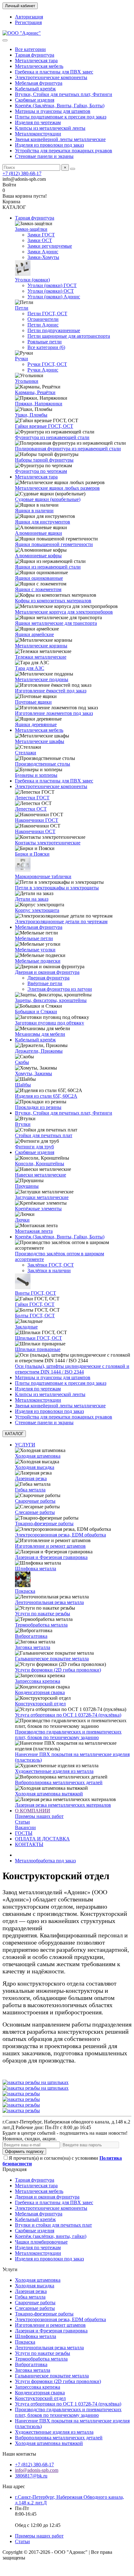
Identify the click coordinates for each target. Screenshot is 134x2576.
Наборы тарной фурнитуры (44, 460)
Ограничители (43, 319)
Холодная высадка (35, 1467)
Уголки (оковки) (32, 280)
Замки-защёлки (31, 229)
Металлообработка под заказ (45, 1861)
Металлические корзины (41, 646)
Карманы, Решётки (35, 392)
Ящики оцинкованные (39, 578)
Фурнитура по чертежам (41, 471)
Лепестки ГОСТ (32, 798)
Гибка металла (30, 1490)
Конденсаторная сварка (40, 1692)
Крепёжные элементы (38, 1209)
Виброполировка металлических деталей (59, 1782)
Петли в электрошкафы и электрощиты (57, 888)
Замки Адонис (43, 252)
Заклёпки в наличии (49, 1270)
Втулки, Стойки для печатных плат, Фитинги (64, 94)
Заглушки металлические (42, 1197)
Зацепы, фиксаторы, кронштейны (51, 1000)
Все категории (30, 49)
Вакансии (25, 1827)
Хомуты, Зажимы (33, 1073)
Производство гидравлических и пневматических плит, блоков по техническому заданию (68, 1735)
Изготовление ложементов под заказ (54, 713)
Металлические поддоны (42, 679)
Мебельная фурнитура (39, 83)
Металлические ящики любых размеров (57, 488)
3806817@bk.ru (31, 2476)
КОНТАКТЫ (29, 1844)
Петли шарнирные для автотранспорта (69, 336)
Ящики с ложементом (38, 589)
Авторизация (29, 17)
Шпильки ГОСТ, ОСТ (38, 1338)
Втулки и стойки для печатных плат (53, 2225)
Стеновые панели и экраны (44, 156)
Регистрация (28, 22)
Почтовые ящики (33, 702)
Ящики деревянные (36, 724)
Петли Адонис (43, 325)
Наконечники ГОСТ (37, 820)
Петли (22, 308)
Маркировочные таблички (43, 876)
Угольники (27, 381)
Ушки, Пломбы (31, 415)
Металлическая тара (36, 61)
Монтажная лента (34, 1231)
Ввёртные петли (45, 983)
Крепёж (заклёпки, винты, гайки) (51, 2236)
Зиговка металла (33, 1647)
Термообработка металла (41, 1625)
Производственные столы (43, 764)
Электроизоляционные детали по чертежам (61, 921)
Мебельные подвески (38, 961)
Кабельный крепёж (35, 89)
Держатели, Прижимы (39, 1051)
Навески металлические (41, 1175)
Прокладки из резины (38, 1107)
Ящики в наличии (34, 511)
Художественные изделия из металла (54, 1771)
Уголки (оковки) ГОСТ (52, 285)
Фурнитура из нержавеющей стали (52, 437)
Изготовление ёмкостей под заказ (51, 691)
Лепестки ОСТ (31, 809)
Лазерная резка (31, 1478)
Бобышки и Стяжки (36, 1012)
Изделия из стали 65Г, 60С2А (46, 1096)
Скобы (22, 1062)
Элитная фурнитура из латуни (60, 989)
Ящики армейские (34, 634)
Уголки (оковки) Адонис (54, 297)
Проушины (27, 1186)
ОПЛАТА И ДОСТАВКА (42, 1839)
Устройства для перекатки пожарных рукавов (64, 151)
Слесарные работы (35, 1512)
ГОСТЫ (24, 1833)
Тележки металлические (41, 657)
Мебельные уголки (35, 950)
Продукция (14, 2169)
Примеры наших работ (39, 1816)
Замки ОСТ (40, 240)
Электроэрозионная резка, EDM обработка (60, 1535)
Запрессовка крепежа (38, 1681)
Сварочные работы (35, 1501)
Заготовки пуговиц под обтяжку (50, 1023)
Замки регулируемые (50, 246)
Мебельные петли (34, 938)
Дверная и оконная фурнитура (47, 972)
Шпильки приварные (38, 1349)
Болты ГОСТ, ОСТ (35, 1316)
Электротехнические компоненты (51, 77)
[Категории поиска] (5, 40)
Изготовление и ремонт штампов (50, 1546)
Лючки (22, 1220)
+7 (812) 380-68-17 (22, 173)
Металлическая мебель (39, 66)
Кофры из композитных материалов (53, 601)
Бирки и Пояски (32, 854)
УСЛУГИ (25, 1445)
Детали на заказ (32, 899)
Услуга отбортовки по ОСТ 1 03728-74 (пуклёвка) (68, 1715)
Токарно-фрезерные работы (44, 1523)
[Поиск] (73, 169)
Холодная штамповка (38, 1456)
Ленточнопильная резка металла (49, 1602)
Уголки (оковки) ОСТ (51, 291)
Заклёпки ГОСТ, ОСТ (51, 1265)
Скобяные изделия (35, 100)
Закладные (26, 1327)
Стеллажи (26, 753)
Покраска (25, 1591)
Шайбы (23, 1085)
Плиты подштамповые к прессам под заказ (61, 117)
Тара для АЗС (30, 668)
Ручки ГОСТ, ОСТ (47, 364)
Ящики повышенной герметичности (54, 544)
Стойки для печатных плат (44, 1135)
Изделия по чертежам (38, 122)
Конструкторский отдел (40, 1704)
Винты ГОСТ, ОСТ (36, 1293)
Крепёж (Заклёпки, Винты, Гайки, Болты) (60, 106)
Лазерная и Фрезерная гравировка (51, 1557)
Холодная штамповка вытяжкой (49, 1794)
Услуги (10, 2269)
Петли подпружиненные (54, 330)
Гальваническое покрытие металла (52, 1659)
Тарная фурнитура (35, 55)
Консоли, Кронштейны (40, 1164)
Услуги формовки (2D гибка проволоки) (58, 1670)
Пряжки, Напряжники (39, 404)
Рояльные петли (45, 342)
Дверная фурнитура (48, 978)
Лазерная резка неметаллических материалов (63, 1805)
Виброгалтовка (31, 1636)
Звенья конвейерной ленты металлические (60, 139)
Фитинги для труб (34, 1147)
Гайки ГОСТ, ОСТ (35, 1304)
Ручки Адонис (43, 370)
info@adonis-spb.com (37, 2470)
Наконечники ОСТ (35, 831)
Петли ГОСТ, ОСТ (47, 314)
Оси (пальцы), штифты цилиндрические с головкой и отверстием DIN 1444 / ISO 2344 (72, 1369)
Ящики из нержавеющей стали (48, 567)
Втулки (23, 1124)
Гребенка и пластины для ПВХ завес (54, 72)
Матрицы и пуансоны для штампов (53, 111)
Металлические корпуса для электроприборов (64, 612)
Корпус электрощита (37, 910)
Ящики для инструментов (43, 522)
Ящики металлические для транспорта (56, 623)
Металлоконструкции (38, 134)
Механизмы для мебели (40, 1034)
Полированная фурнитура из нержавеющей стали (68, 449)
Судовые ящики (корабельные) (48, 499)
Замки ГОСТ (41, 235)
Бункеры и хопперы (36, 775)
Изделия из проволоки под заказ (49, 145)
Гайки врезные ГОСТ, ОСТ (44, 426)
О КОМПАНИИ (33, 1811)
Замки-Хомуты (43, 257)
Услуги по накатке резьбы (43, 1614)
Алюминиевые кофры (38, 556)
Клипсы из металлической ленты (50, 128)
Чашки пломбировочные (41, 2242)
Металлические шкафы (40, 741)
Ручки (22, 359)
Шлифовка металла (36, 1569)
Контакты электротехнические (48, 843)
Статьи (22, 1822)
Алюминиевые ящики (38, 533)
